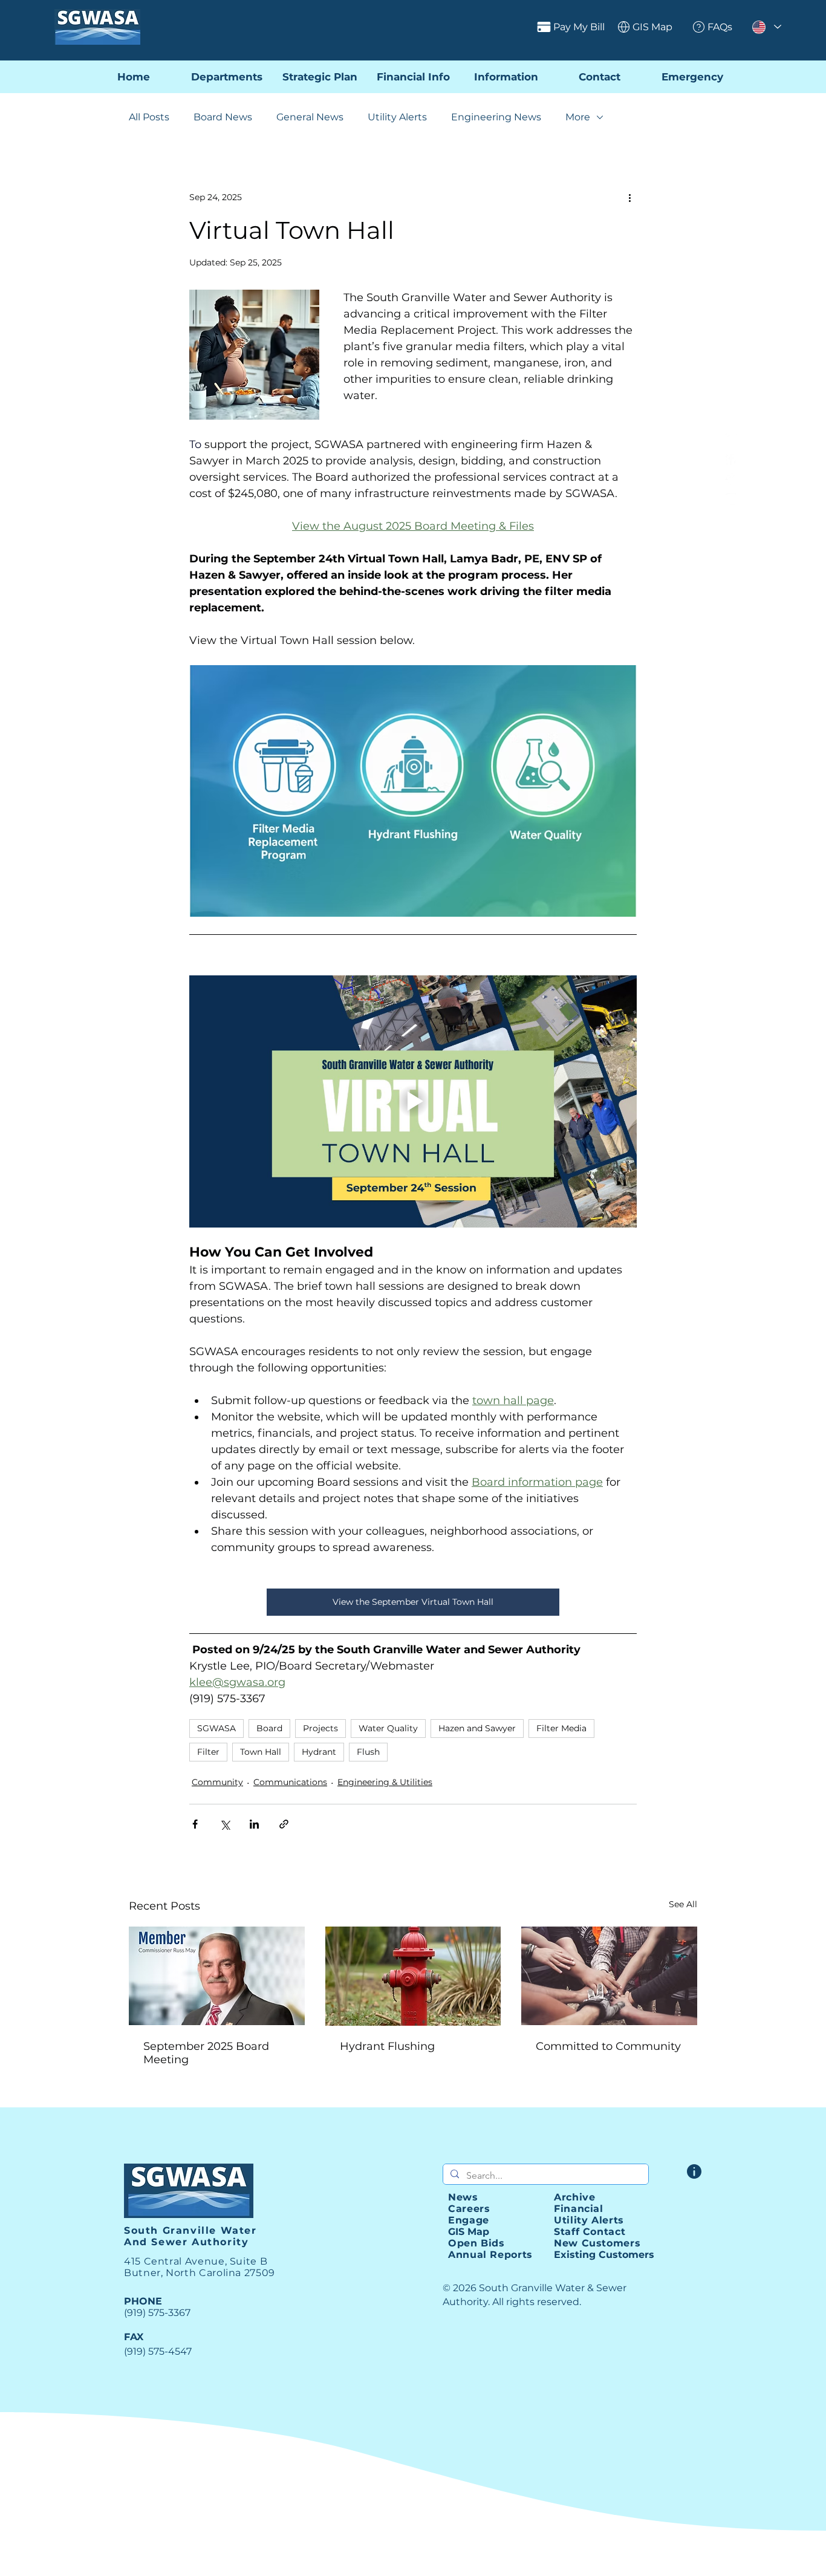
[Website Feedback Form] (694, 2171)
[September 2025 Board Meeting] (217, 1976)
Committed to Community (608, 2046)
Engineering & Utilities (385, 1782)
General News (310, 117)
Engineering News (496, 117)
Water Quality (388, 1728)
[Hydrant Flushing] (413, 1976)
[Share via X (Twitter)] (225, 1824)
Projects (320, 1728)
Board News (223, 117)
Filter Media (561, 1728)
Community (217, 1782)
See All (683, 1904)
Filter (208, 1752)
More (578, 117)
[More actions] (629, 197)
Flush (368, 1752)
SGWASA (216, 1728)
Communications (290, 1782)
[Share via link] (284, 1824)
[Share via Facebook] (195, 1824)
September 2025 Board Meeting (206, 2053)
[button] (506, 77)
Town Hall (261, 1752)
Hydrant (319, 1752)
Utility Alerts (397, 117)
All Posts (149, 117)
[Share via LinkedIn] (254, 1824)
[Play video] (413, 1101)
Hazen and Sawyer (477, 1728)
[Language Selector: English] (766, 27)
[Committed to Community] (609, 1976)
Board (269, 1728)
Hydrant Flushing (387, 2046)
